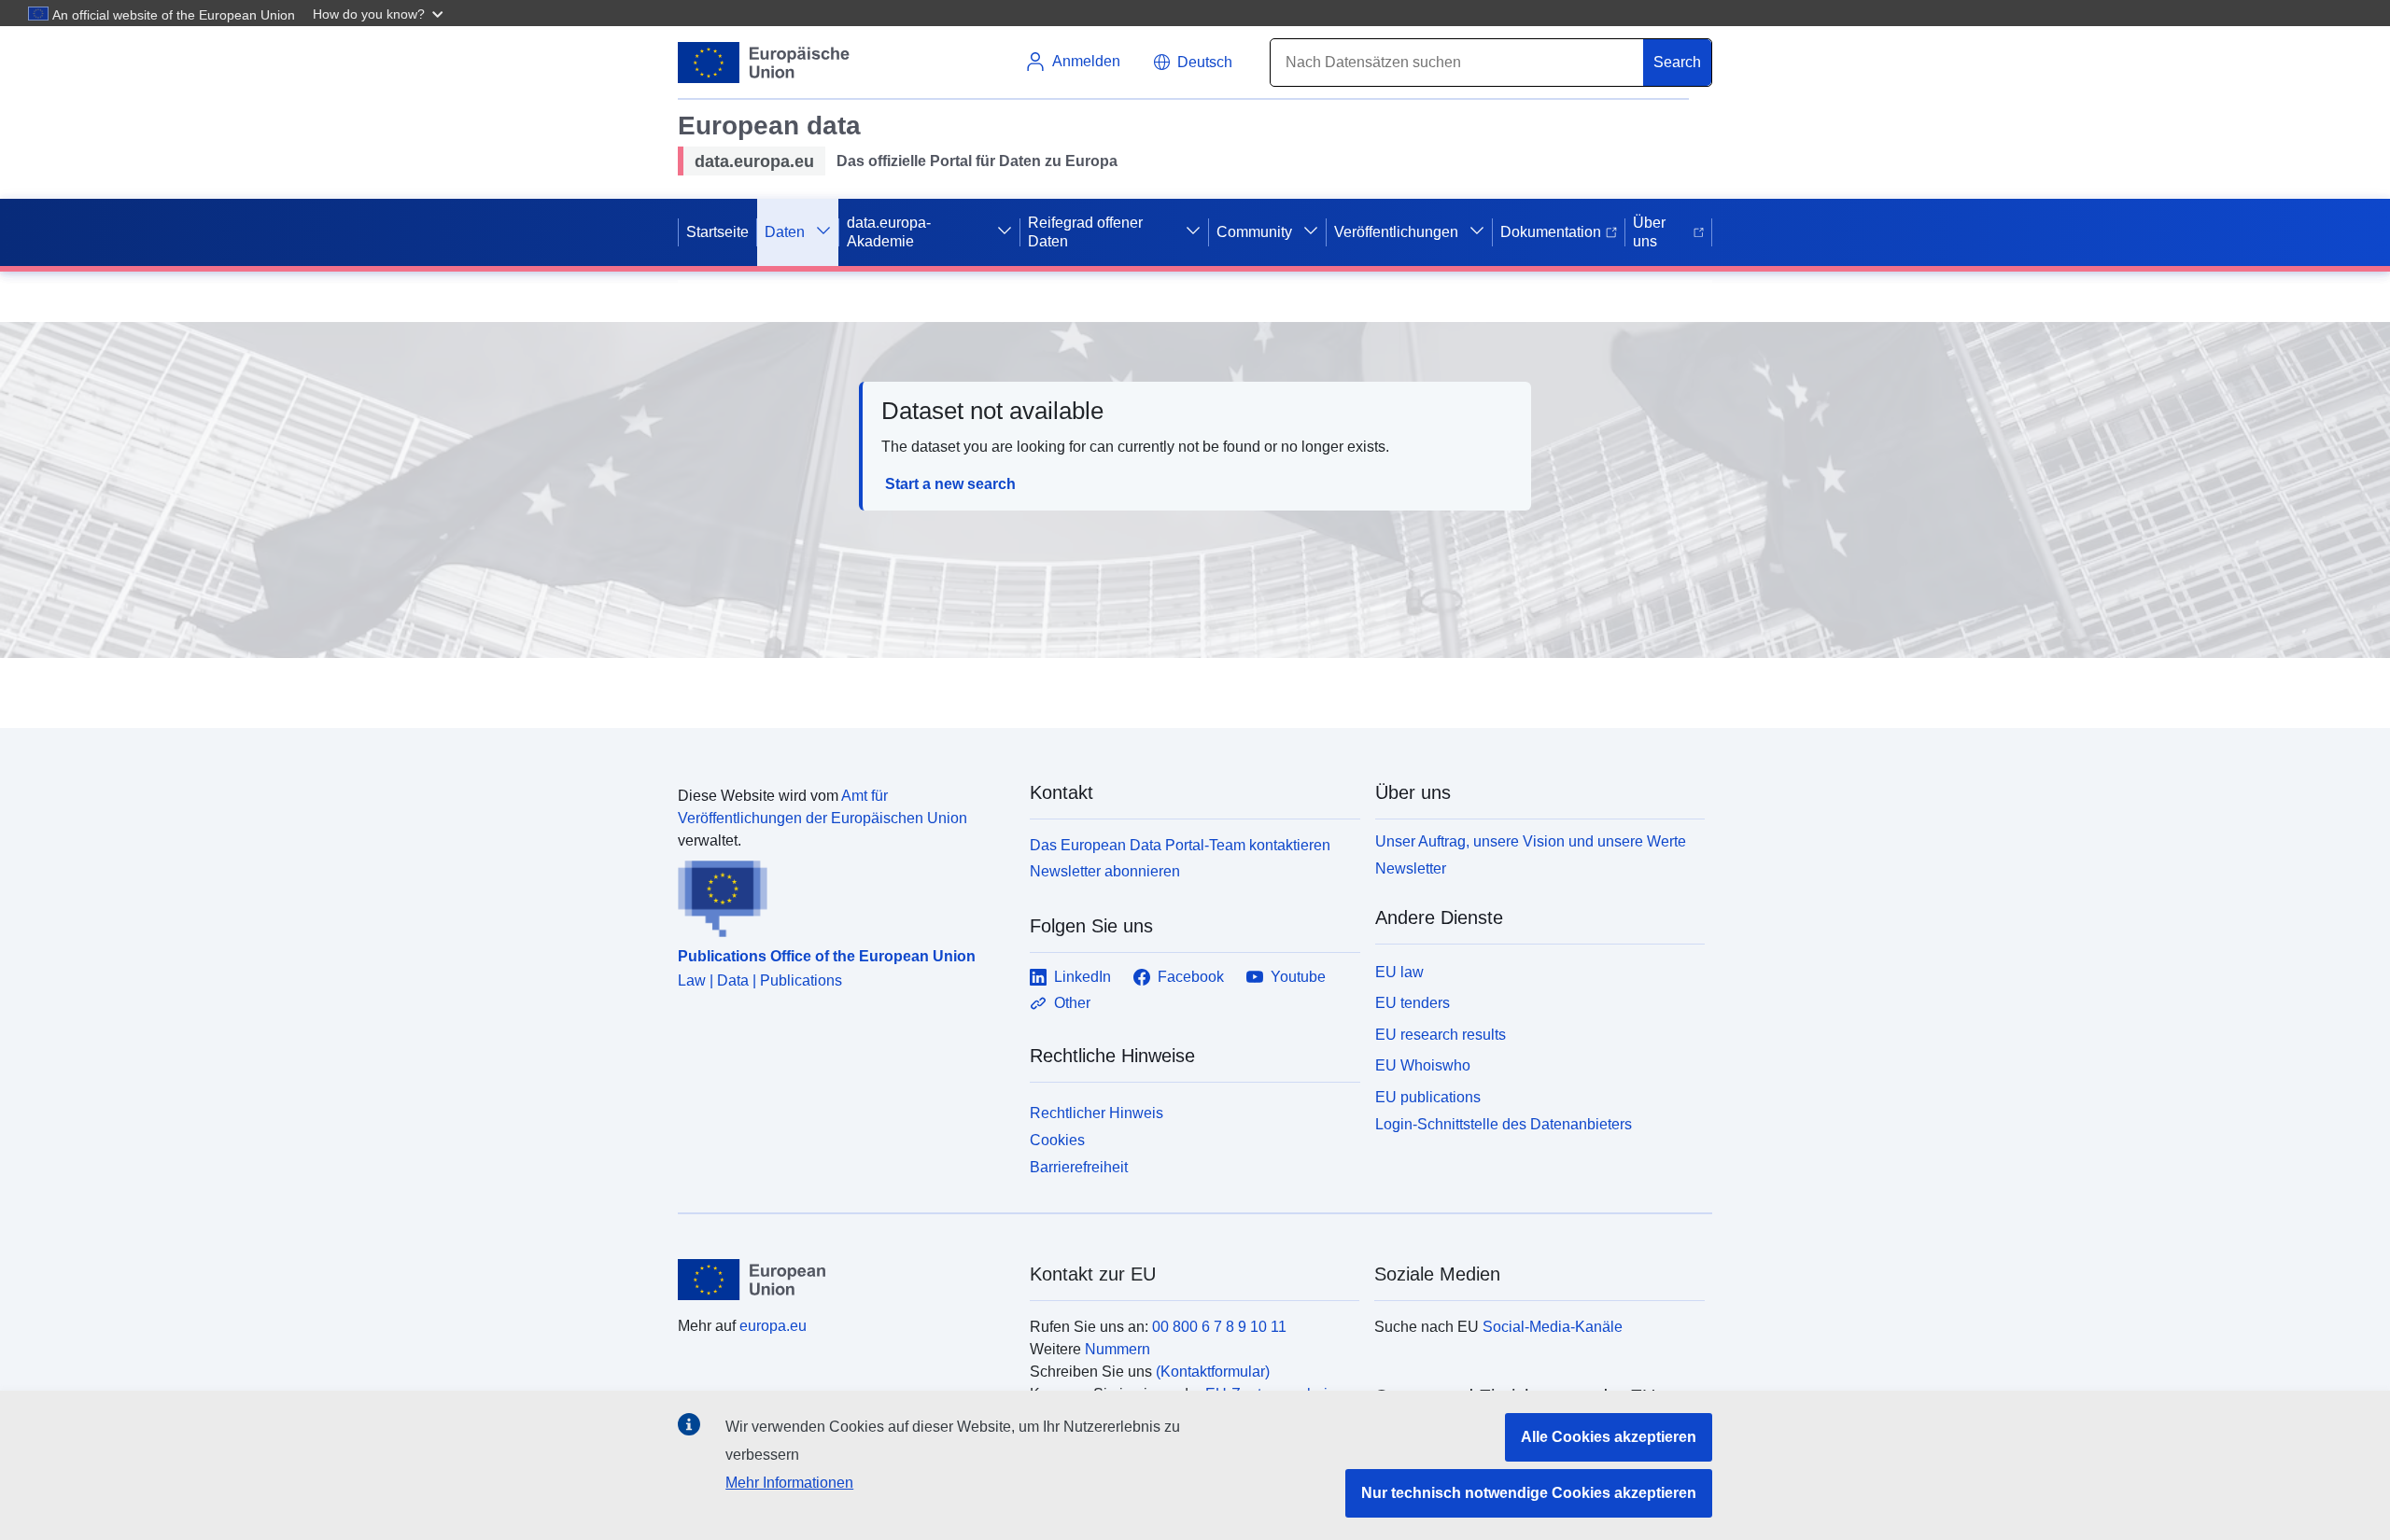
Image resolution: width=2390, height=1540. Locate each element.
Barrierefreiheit (1079, 1167)
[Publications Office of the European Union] (843, 895)
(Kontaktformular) (1213, 1372)
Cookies (1057, 1140)
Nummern (1118, 1349)
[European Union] (843, 1280)
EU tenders (1413, 1003)
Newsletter (1411, 868)
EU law (1399, 972)
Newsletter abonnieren (1105, 871)
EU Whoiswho (1423, 1065)
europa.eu (773, 1326)
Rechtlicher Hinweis (1097, 1113)
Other (1072, 1003)
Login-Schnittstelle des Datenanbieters (1504, 1124)
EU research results (1441, 1035)
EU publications (1428, 1097)
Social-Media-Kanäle (1553, 1327)
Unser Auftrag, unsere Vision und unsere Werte (1531, 841)
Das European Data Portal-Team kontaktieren (1180, 845)
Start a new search (950, 484)
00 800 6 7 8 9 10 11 (1219, 1327)
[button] (380, 13)
